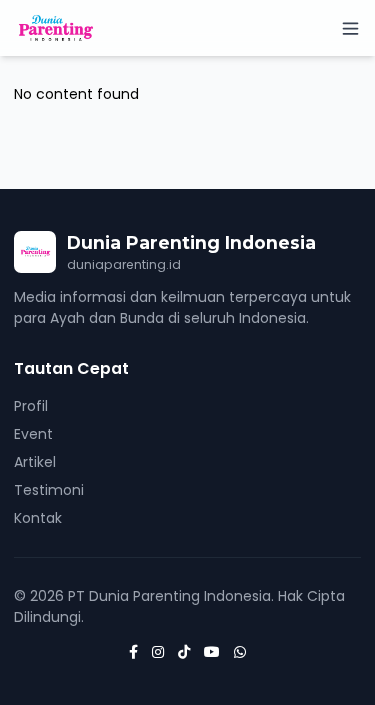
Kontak (38, 518)
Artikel (35, 462)
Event (33, 434)
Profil (31, 406)
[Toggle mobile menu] (350, 28)
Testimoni (49, 490)
